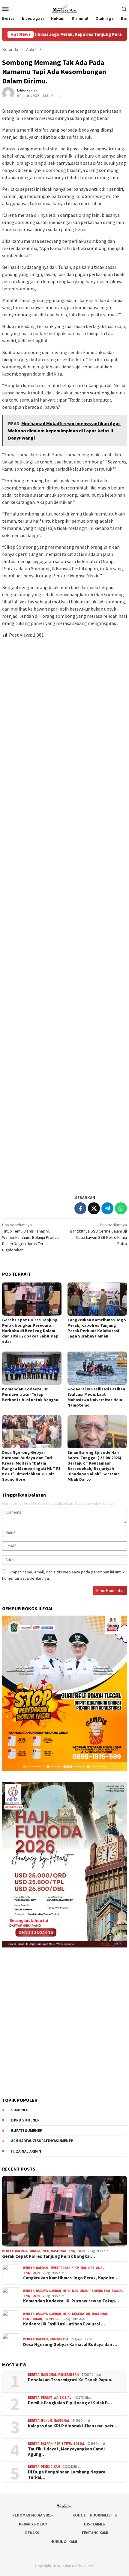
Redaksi (33, 2533)
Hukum (34, 2251)
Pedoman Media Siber (33, 2515)
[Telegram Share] (107, 1208)
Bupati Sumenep (27, 2131)
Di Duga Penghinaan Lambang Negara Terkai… (67, 2475)
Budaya (42, 2291)
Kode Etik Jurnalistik (95, 2515)
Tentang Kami (95, 2533)
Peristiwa (49, 2397)
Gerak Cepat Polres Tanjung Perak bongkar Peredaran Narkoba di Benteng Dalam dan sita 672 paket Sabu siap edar (30, 1331)
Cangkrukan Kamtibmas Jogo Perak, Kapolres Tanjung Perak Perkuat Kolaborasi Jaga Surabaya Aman (97, 1328)
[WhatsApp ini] (121, 1208)
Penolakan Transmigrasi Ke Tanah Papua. (70, 2380)
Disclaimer (95, 2524)
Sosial (117, 2291)
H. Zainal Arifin (26, 2151)
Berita (8, 2251)
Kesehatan (81, 2314)
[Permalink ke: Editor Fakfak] (8, 93)
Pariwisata (59, 2339)
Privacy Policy (33, 2524)
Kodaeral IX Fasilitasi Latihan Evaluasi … (64, 2324)
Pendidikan (33, 2319)
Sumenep (20, 2110)
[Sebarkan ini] (80, 1208)
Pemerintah (100, 2291)
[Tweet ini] (94, 1208)
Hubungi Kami (64, 2542)
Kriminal (79, 2268)
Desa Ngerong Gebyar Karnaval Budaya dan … (70, 2345)
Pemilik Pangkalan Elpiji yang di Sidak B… (70, 2403)
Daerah (21, 2251)
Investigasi (60, 2268)
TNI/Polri (76, 2251)
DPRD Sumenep (25, 2120)
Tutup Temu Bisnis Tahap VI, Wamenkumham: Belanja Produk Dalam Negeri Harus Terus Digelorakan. (30, 1237)
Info (45, 2251)
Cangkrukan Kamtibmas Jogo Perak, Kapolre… (71, 2278)
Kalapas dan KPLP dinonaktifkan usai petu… (73, 2426)
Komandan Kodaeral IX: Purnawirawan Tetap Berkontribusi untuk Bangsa (30, 1394)
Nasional (59, 2251)
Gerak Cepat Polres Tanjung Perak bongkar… (49, 2256)
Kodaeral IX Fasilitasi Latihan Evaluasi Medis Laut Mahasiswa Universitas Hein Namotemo (96, 1397)
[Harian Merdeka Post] (64, 8)
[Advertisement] (64, 914)
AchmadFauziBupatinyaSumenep (42, 2141)
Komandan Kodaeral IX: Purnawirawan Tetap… (71, 2301)
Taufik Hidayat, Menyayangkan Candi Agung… (66, 2452)
